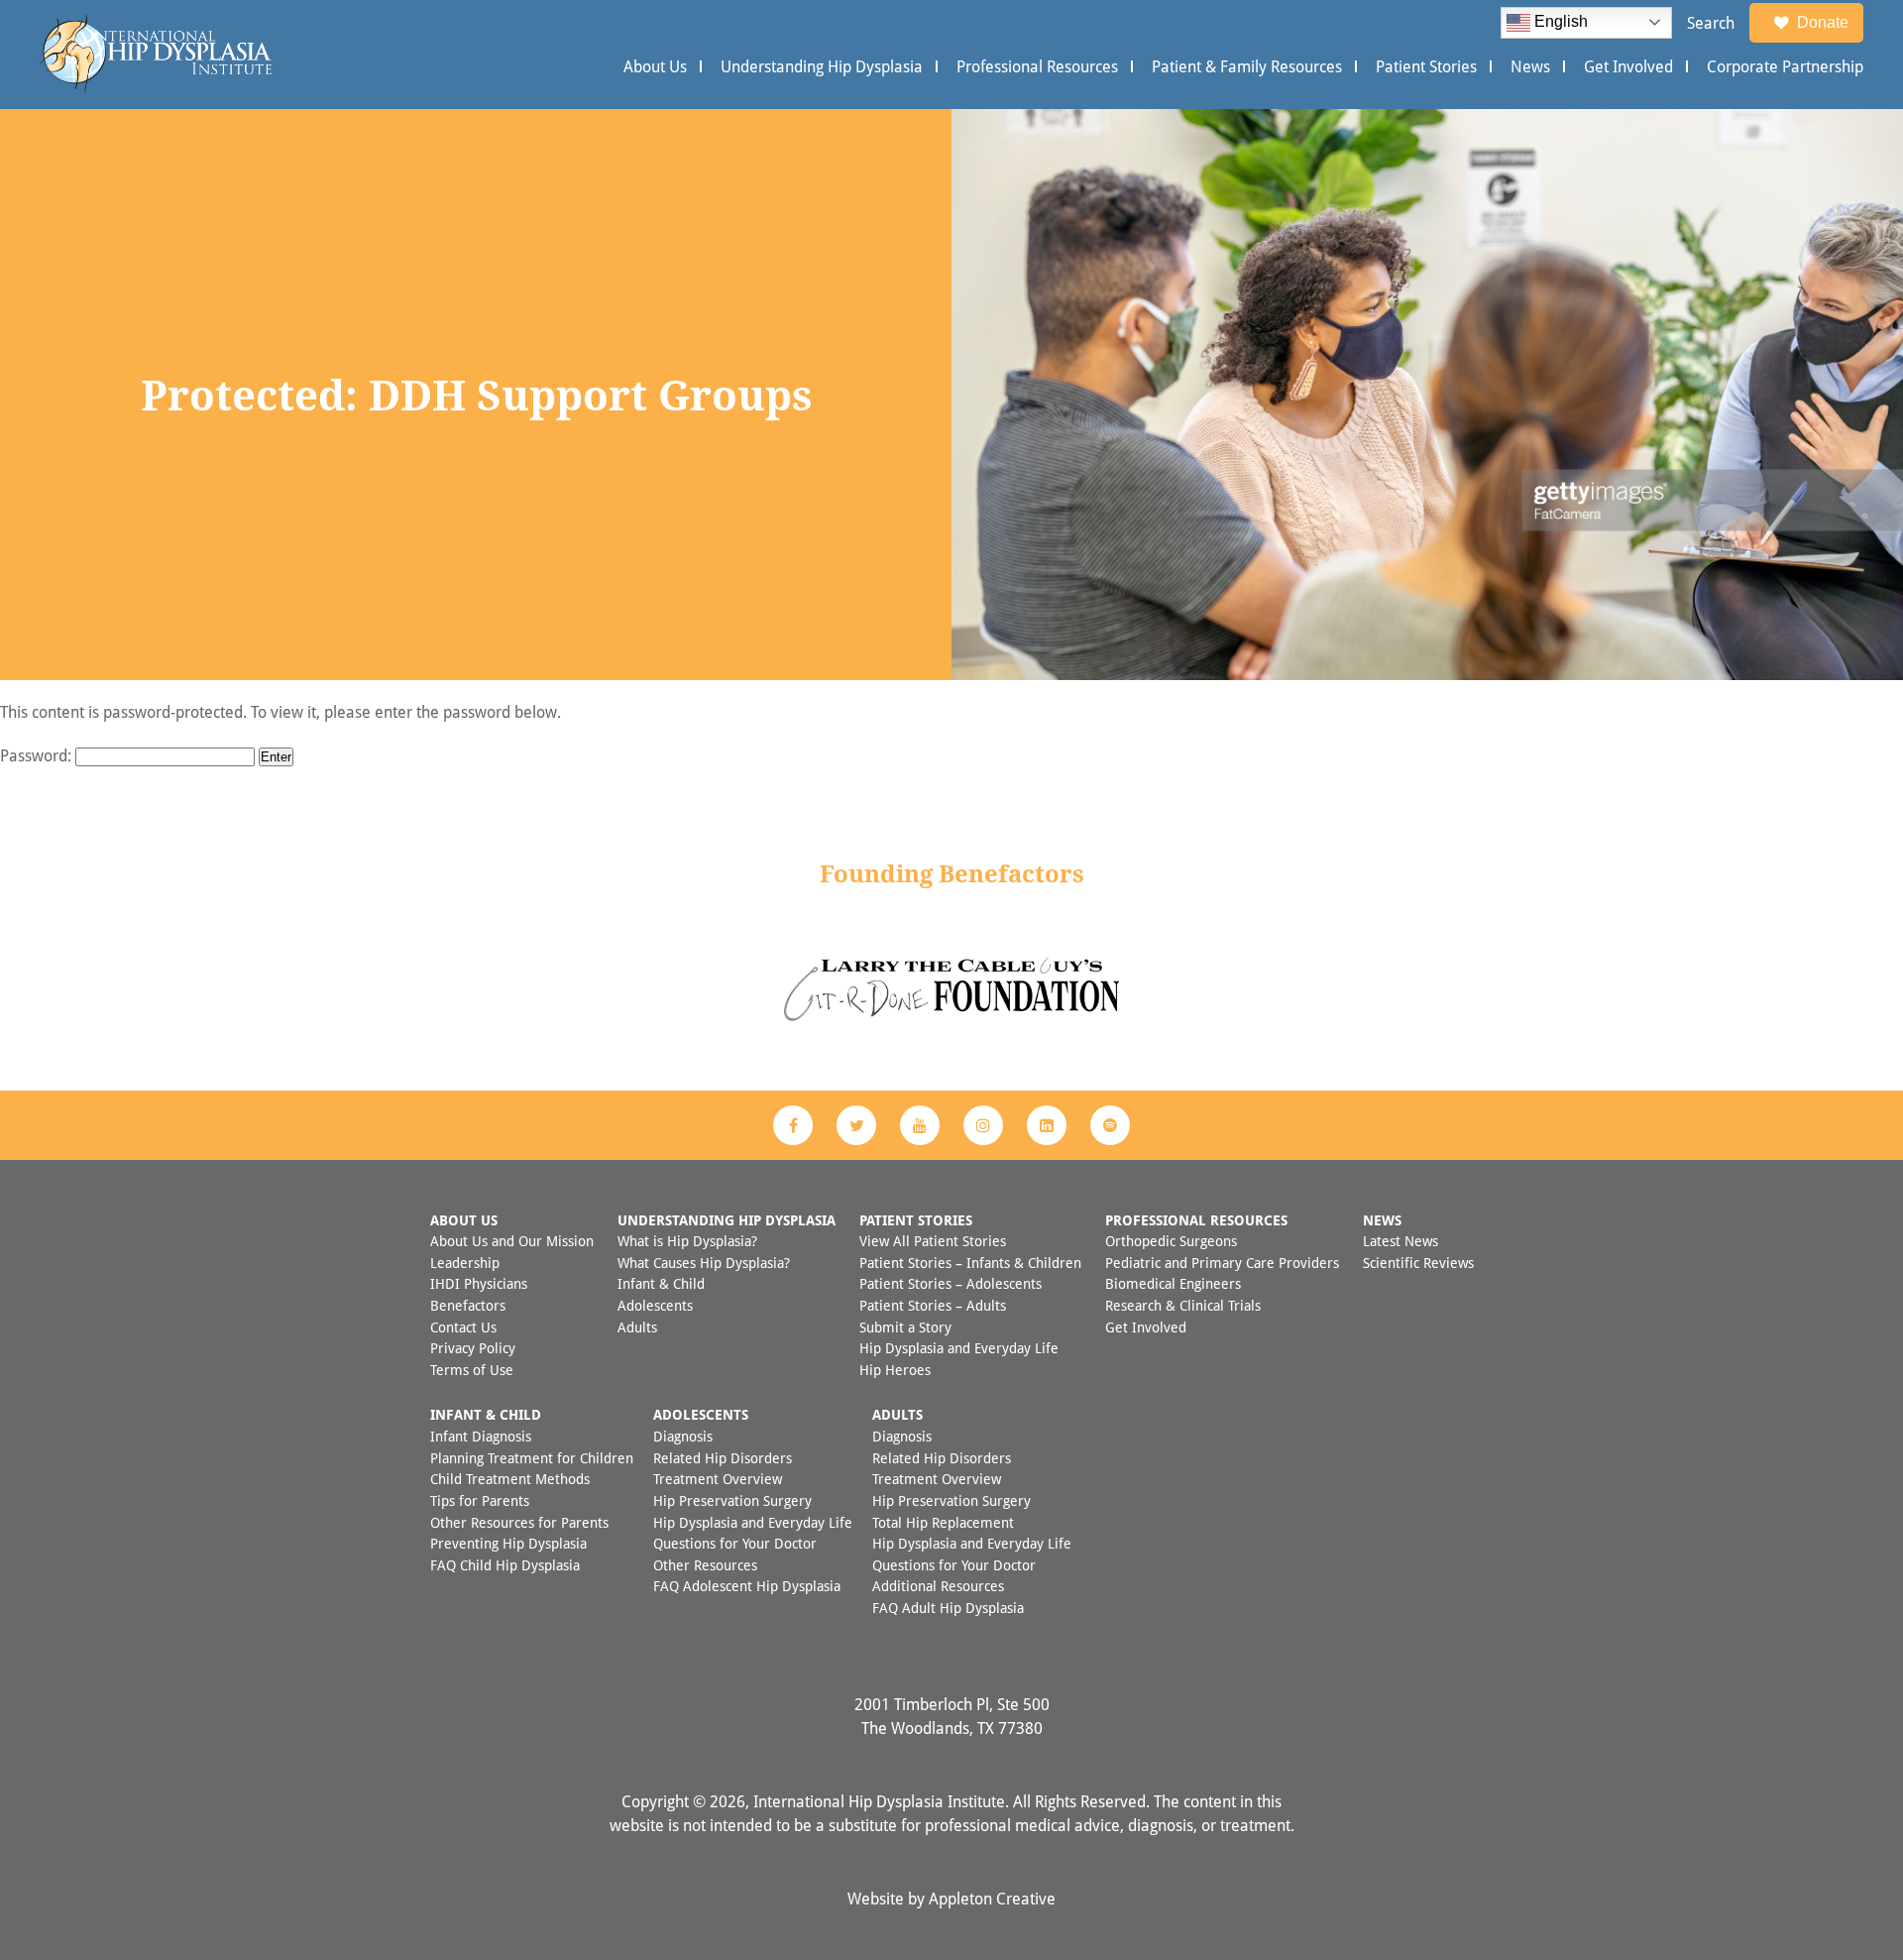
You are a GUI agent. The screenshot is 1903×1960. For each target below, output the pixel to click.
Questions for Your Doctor (735, 1543)
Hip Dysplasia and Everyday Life (959, 1348)
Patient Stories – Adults (933, 1305)
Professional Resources (1037, 66)
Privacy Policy (473, 1348)
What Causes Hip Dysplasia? (704, 1263)
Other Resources (705, 1565)
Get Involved (1628, 66)
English (1559, 21)
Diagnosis (683, 1436)
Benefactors (468, 1305)
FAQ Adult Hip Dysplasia (948, 1608)
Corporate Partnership (1785, 66)
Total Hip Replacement (943, 1522)
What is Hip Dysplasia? (687, 1241)
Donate (1823, 22)
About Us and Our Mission (512, 1241)
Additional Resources (938, 1586)
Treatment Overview (718, 1479)
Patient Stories (1426, 66)
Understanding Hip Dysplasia (822, 66)
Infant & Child (661, 1283)
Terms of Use (472, 1370)
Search (1711, 23)
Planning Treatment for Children (532, 1458)
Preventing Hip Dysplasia (508, 1543)
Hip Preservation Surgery (732, 1500)
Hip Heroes (895, 1370)
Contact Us (463, 1327)
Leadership (465, 1263)
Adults (637, 1327)
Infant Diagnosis (481, 1436)
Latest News (1400, 1241)
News (1530, 66)
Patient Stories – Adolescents (951, 1283)
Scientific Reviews (1418, 1263)
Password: (38, 755)
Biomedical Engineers (1173, 1283)
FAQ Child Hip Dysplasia (505, 1565)
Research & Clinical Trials (1183, 1305)
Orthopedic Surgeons (1171, 1241)
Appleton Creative (992, 1899)
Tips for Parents (480, 1500)
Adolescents (655, 1305)
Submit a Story (905, 1327)
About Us (655, 66)
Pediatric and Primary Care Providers (1222, 1263)
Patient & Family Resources (1247, 66)
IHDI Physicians (479, 1283)
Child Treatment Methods (510, 1479)
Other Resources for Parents (519, 1522)
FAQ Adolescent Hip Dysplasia (747, 1586)
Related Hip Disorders (723, 1458)
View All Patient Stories (933, 1241)
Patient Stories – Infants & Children (970, 1263)
